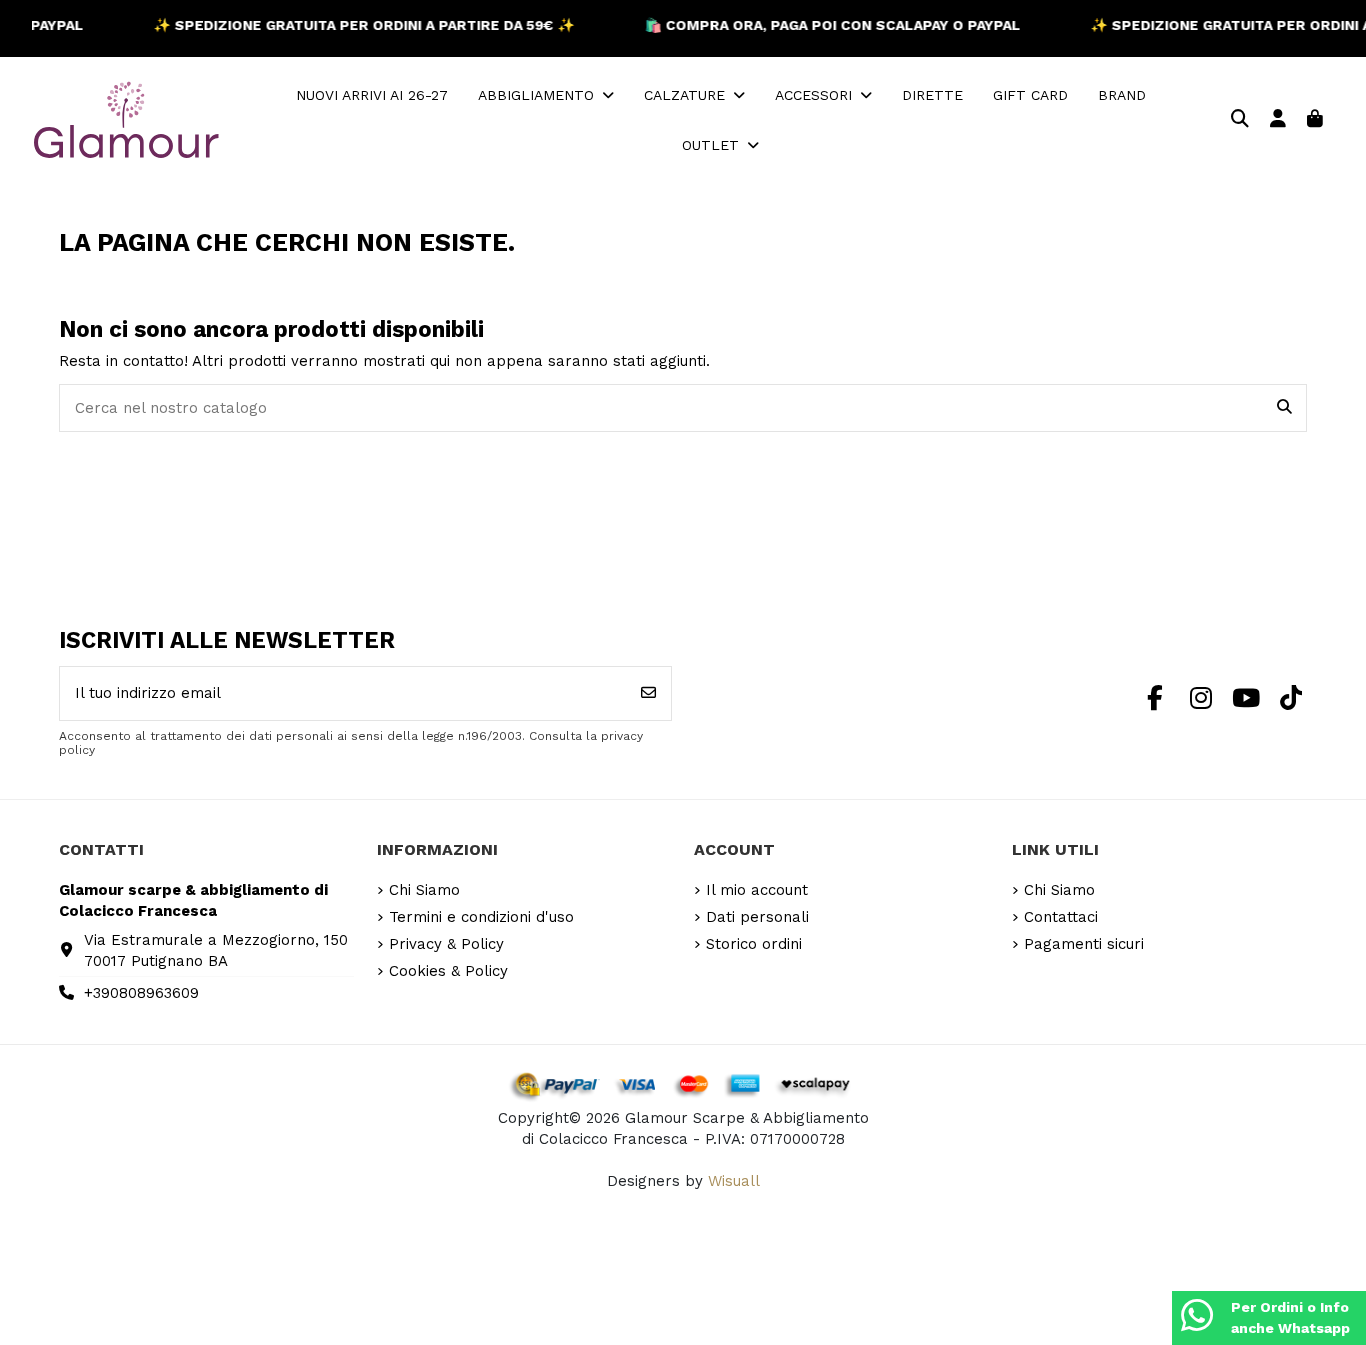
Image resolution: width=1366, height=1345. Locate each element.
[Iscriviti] (648, 693)
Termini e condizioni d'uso (481, 917)
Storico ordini (754, 944)
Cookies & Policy (448, 971)
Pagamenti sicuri (1084, 944)
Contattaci (1061, 917)
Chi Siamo (424, 890)
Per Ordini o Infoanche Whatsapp (1290, 1317)
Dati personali (757, 917)
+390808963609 (141, 993)
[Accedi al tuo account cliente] (1278, 120)
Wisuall (734, 1181)
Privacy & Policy (446, 944)
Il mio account (757, 890)
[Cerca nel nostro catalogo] (1284, 408)
